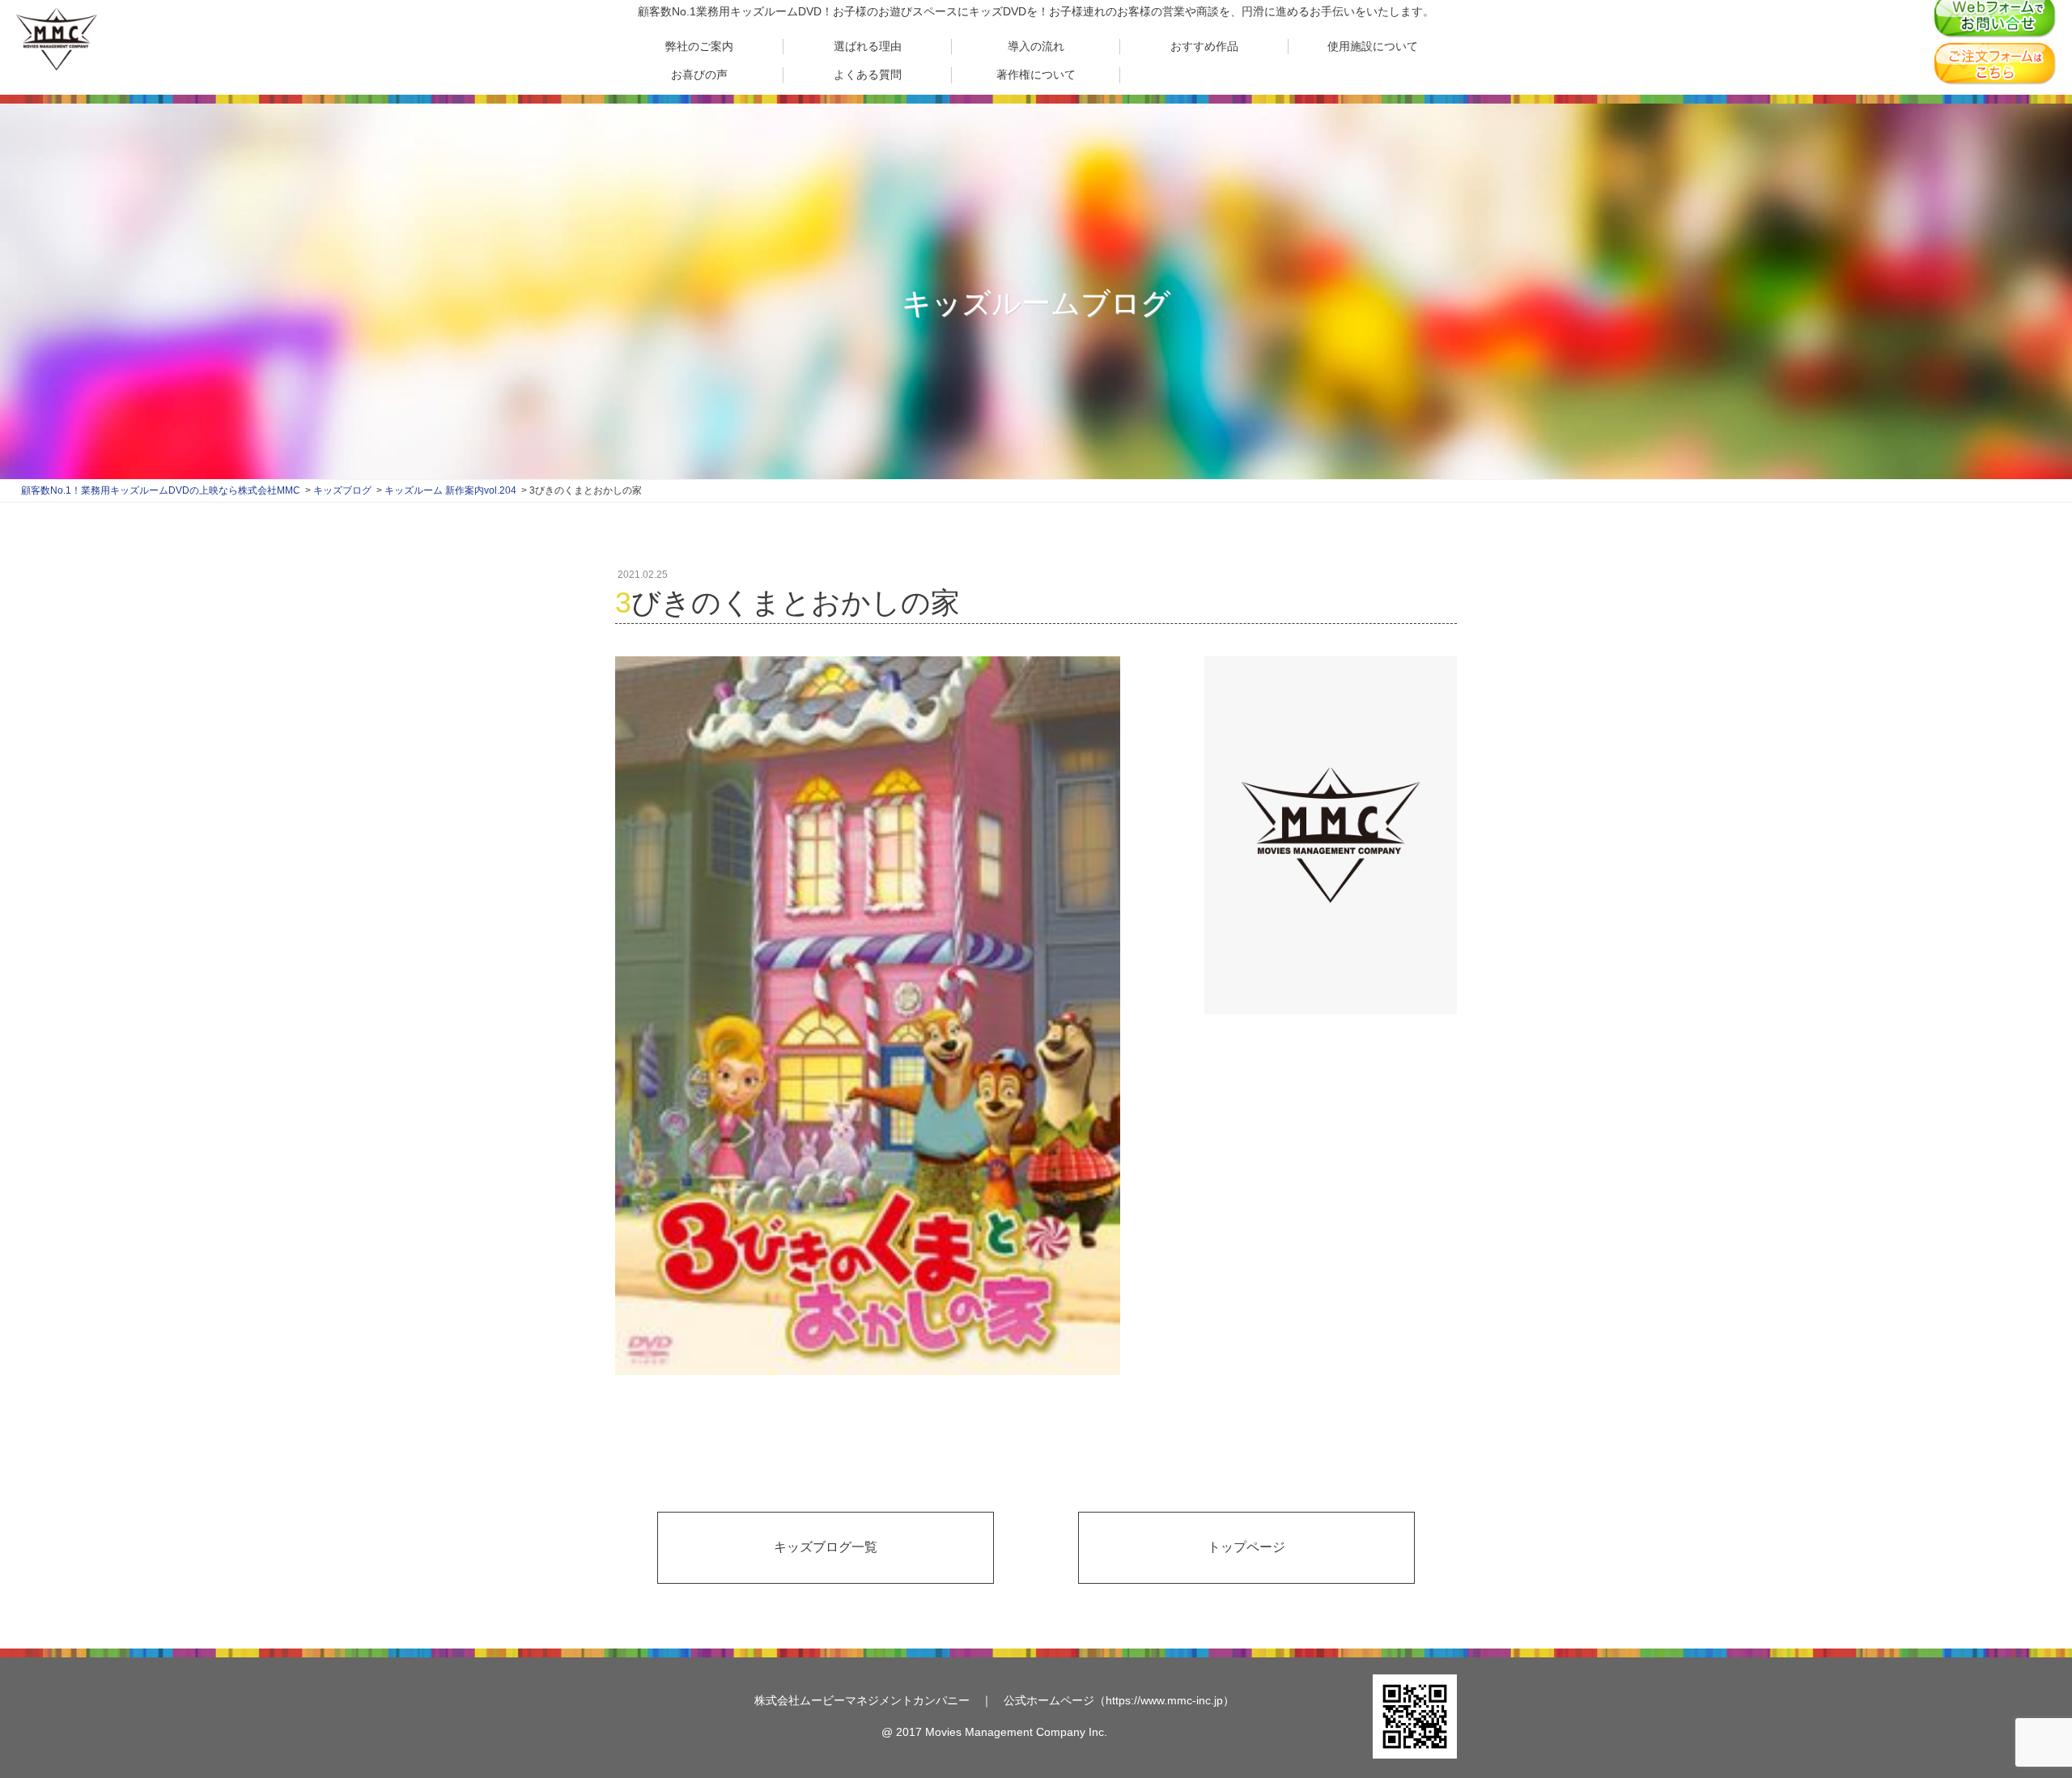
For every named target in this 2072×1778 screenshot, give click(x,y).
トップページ (1246, 1547)
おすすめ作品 (1204, 46)
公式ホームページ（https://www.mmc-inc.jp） (1119, 1700)
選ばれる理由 (868, 46)
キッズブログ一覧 (826, 1547)
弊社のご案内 (699, 46)
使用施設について (1373, 46)
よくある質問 (868, 74)
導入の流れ (1036, 46)
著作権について (1036, 74)
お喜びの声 (699, 74)
